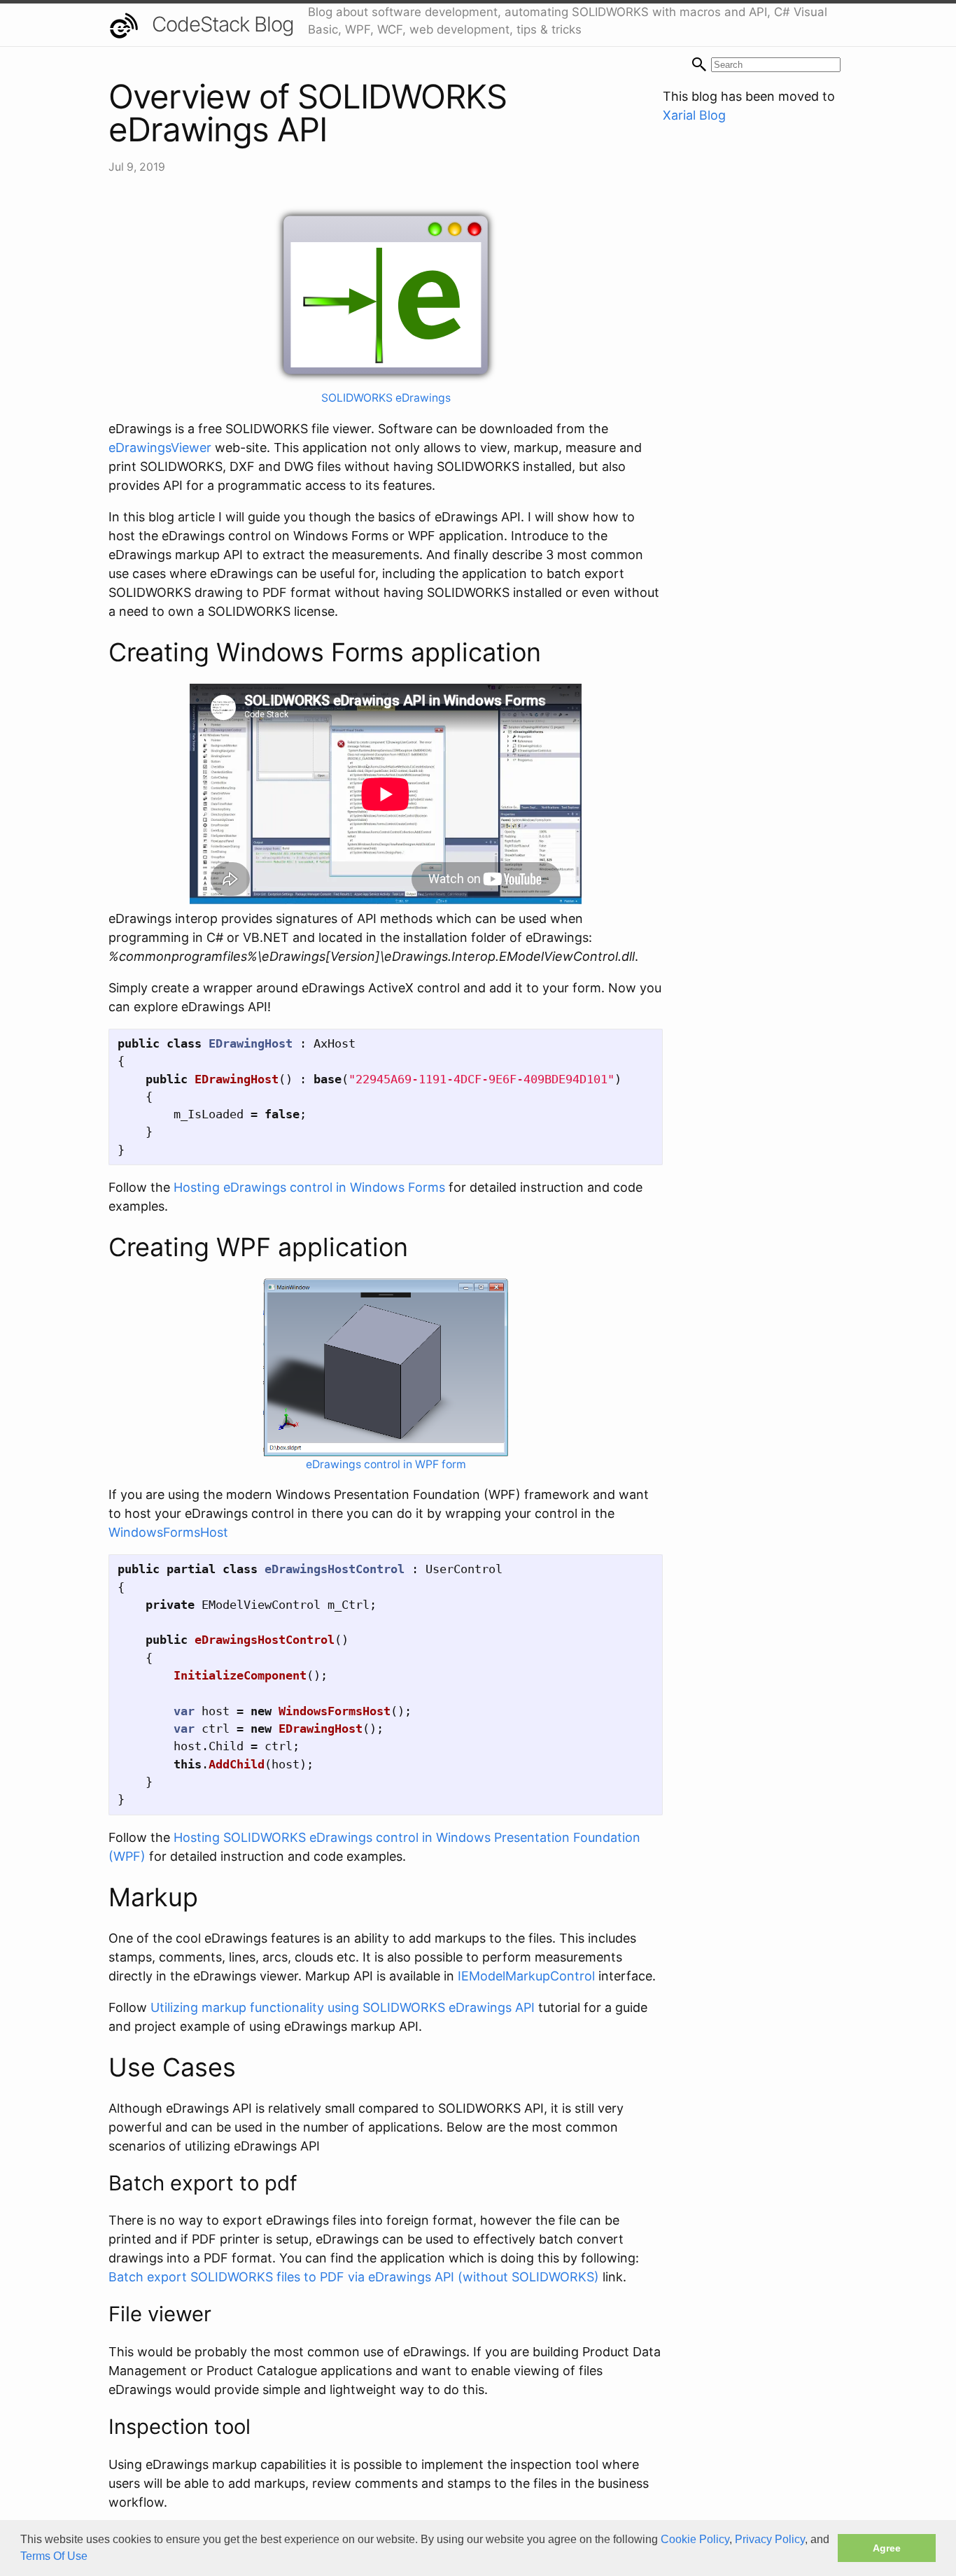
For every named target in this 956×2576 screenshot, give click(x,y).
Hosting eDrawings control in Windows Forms (309, 1187)
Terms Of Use (54, 2556)
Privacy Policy (770, 2539)
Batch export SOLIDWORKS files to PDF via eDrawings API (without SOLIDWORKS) (354, 2277)
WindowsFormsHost (168, 1532)
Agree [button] (887, 2548)
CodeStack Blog (223, 24)
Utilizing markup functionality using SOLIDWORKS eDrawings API (343, 2007)
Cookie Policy (695, 2539)
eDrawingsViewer (160, 448)
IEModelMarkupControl (526, 1976)
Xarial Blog (694, 115)
